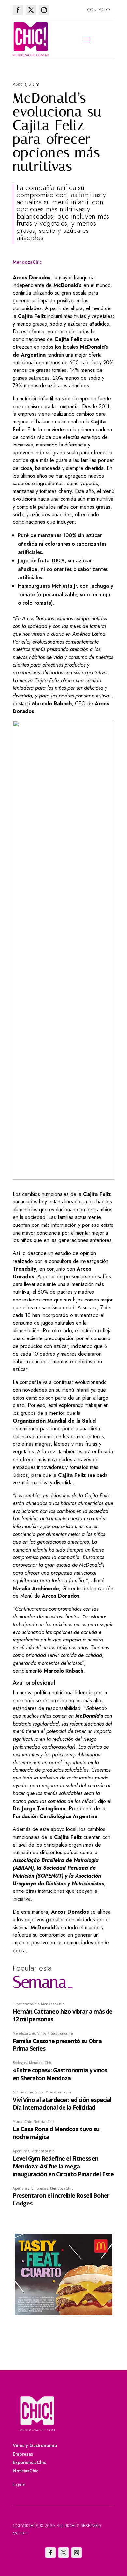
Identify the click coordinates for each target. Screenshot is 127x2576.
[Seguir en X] (31, 10)
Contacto (99, 10)
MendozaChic (27, 262)
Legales (19, 2484)
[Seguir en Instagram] (44, 10)
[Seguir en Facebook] (18, 10)
